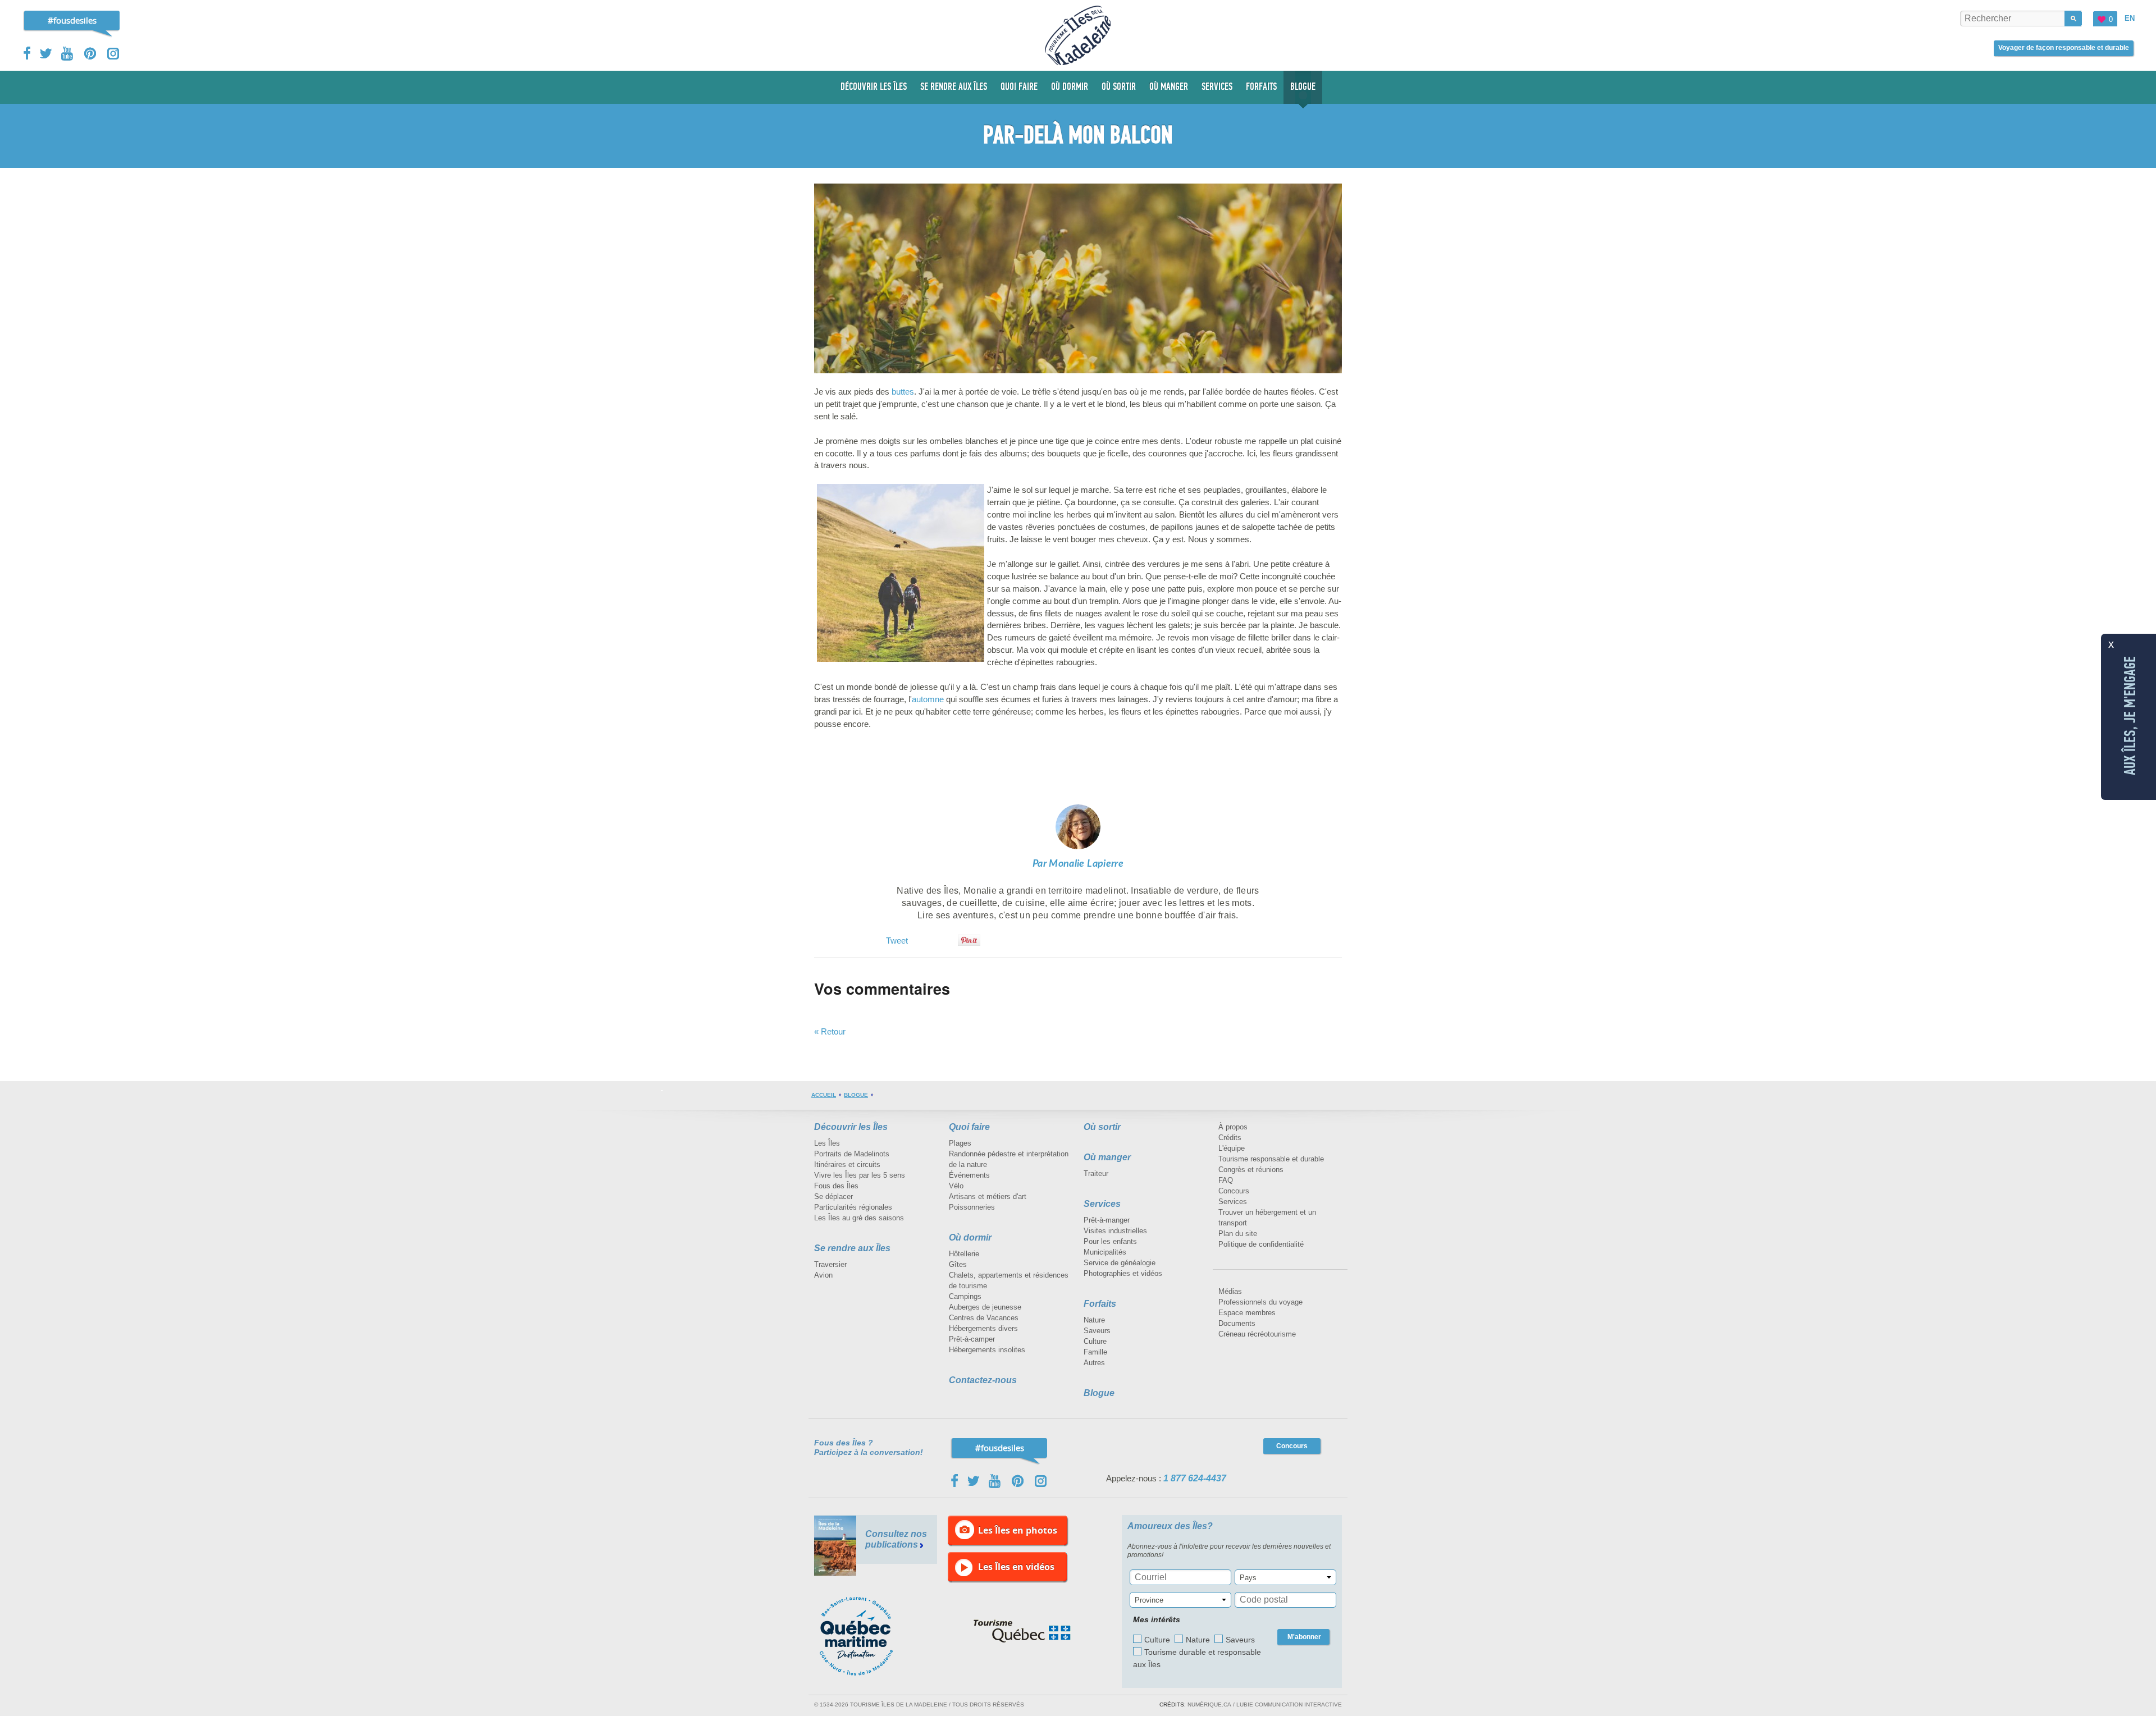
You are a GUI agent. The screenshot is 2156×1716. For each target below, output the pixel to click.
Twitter (46, 53)
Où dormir (970, 1237)
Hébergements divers (983, 1328)
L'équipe (1232, 1148)
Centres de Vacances (984, 1318)
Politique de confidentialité (1261, 1244)
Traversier (830, 1264)
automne (928, 699)
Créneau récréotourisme (1257, 1334)
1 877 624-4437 (1195, 1478)
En (2130, 18)
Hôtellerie (964, 1254)
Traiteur (1096, 1173)
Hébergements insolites (987, 1350)
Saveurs (1097, 1331)
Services (1102, 1204)
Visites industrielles (1115, 1231)
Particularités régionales (853, 1207)
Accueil (824, 1095)
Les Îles (827, 1143)
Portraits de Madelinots (852, 1154)
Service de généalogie (1120, 1263)
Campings (965, 1296)
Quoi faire (969, 1127)
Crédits (1230, 1138)
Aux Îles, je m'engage (2130, 716)
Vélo (956, 1186)
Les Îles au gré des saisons (859, 1218)
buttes (903, 392)
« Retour (830, 1031)
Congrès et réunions (1251, 1170)
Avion (823, 1275)
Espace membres (1247, 1313)
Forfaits (1100, 1304)
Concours (1234, 1191)
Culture (1095, 1341)
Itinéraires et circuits (847, 1164)
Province (1149, 1600)
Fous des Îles (836, 1186)
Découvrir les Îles (851, 1127)
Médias (1230, 1291)
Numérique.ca (1209, 1704)
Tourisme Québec (1022, 1631)
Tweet (897, 941)
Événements (969, 1175)
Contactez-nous (983, 1380)
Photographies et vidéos (1123, 1273)
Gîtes (958, 1264)
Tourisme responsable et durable (1271, 1159)
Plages (960, 1143)
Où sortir (1102, 1127)
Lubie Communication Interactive (1289, 1704)
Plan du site (1238, 1234)
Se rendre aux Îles (852, 1248)
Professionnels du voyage (1260, 1302)
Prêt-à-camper (972, 1339)
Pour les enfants (1110, 1241)
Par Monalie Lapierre (1078, 864)
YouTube (68, 54)
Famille (1095, 1352)
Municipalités (1105, 1252)
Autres (1094, 1363)
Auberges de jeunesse (985, 1307)
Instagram (113, 54)
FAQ (1226, 1180)
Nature (1094, 1320)
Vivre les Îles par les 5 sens (860, 1175)
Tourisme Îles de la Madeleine (1078, 35)
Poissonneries (972, 1207)
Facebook (28, 53)
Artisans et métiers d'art (988, 1196)
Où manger (1107, 1157)
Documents (1237, 1323)
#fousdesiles (72, 20)
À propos (1233, 1127)
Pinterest (91, 54)
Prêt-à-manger (1107, 1220)
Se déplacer (833, 1196)
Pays (1248, 1578)
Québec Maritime (867, 1636)
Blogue (856, 1095)
